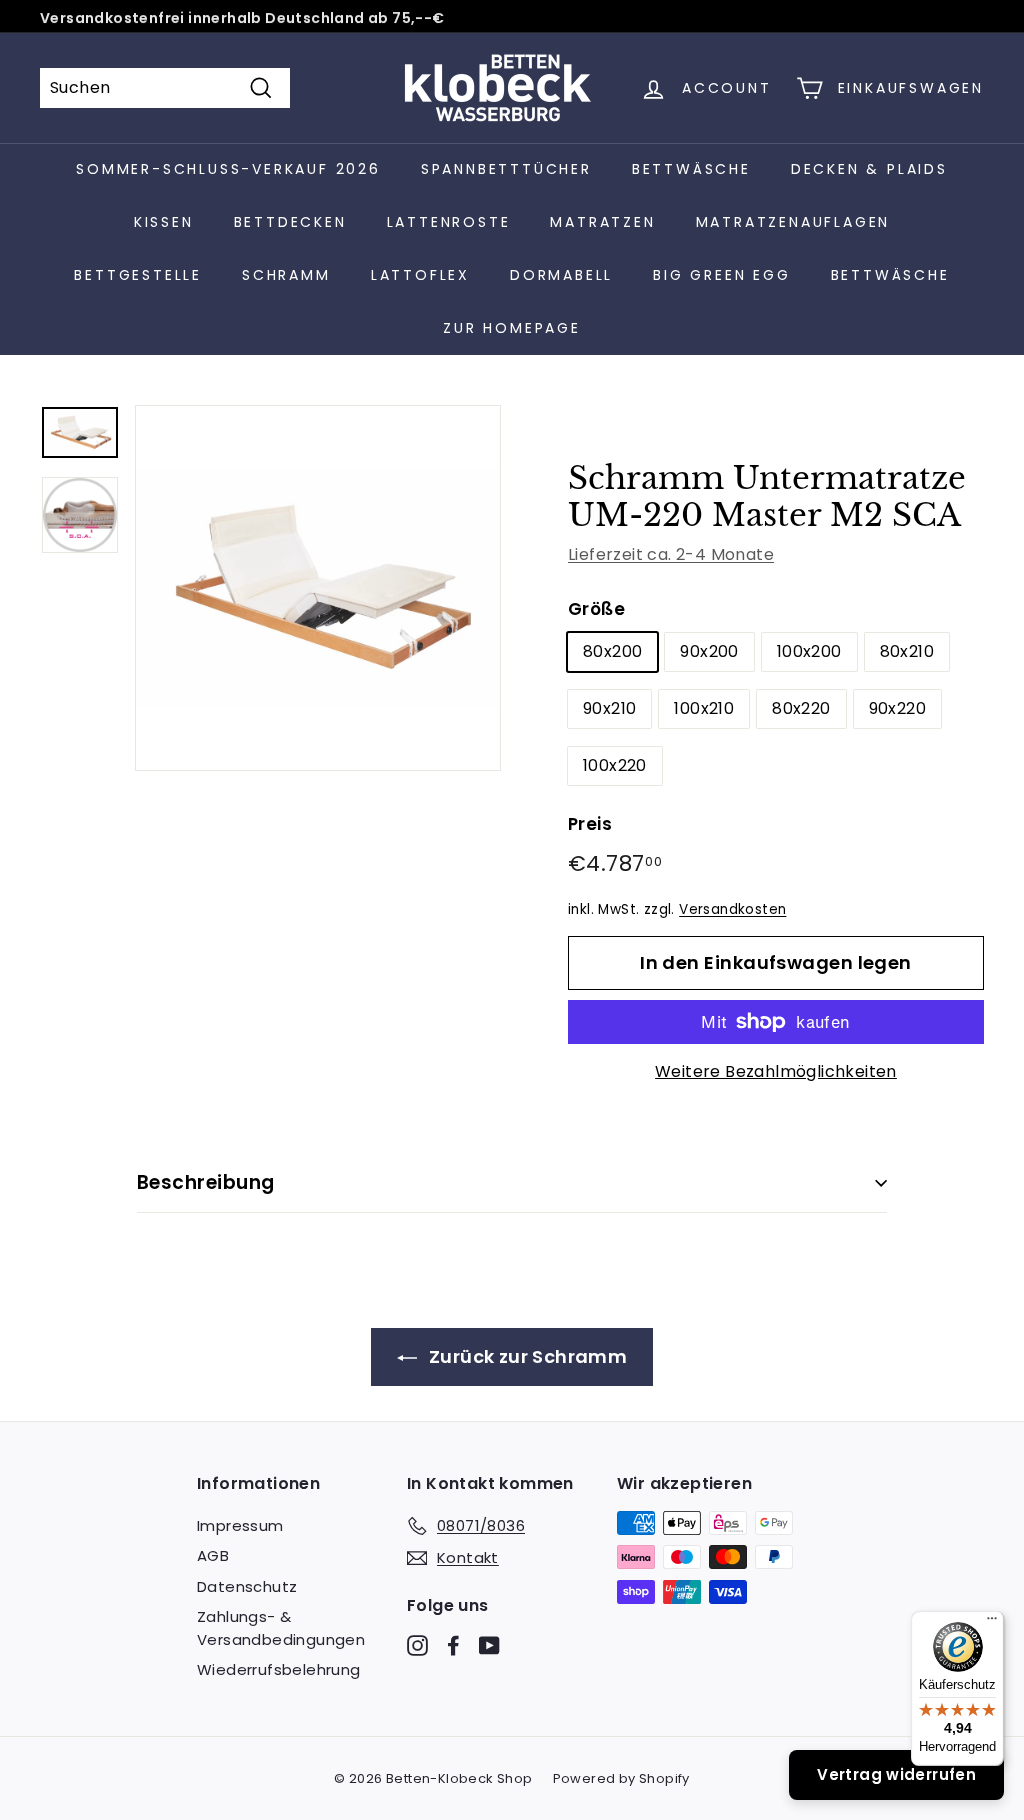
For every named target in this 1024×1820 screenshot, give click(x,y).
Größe (596, 609)
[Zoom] (318, 588)
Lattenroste (449, 222)
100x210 (704, 708)
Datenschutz (247, 1586)
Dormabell (561, 275)
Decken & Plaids (869, 169)
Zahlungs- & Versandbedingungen (281, 1628)
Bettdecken (290, 222)
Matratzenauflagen (793, 222)
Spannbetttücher (506, 169)
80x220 (801, 708)
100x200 (809, 651)
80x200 (612, 651)
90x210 (609, 708)
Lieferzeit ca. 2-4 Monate (671, 554)
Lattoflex (420, 275)
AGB (213, 1555)
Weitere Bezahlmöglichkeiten (776, 1071)
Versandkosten (732, 909)
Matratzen (602, 222)
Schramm (286, 275)
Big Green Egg (721, 275)
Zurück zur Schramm (526, 1356)
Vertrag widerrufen (896, 1774)
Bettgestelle (138, 275)
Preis (590, 824)
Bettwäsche (691, 169)
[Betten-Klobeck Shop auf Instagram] (417, 1644)
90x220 (897, 708)
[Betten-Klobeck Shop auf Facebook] (453, 1644)
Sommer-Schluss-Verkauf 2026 (228, 169)
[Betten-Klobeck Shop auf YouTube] (489, 1644)
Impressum (240, 1525)
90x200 (709, 651)
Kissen (164, 222)
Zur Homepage (512, 328)
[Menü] (992, 1623)
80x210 (907, 651)
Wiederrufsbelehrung (279, 1669)
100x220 (615, 765)
